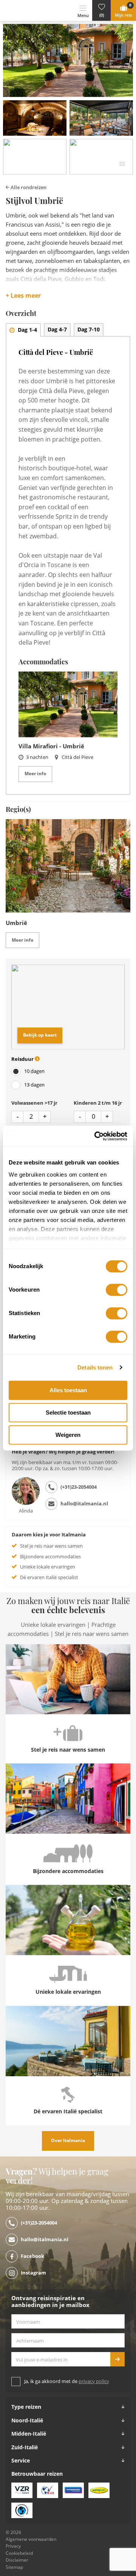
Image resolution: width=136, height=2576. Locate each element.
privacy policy (94, 2381)
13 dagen (34, 1085)
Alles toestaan (68, 1390)
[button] (101, 10)
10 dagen (34, 1071)
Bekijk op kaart (40, 1035)
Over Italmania (68, 2141)
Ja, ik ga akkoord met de (67, 2381)
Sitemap (14, 2567)
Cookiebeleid (19, 2553)
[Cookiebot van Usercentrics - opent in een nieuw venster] (96, 1136)
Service (21, 2461)
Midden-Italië (29, 2434)
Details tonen (95, 1367)
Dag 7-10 (89, 330)
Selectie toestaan (68, 1412)
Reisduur (23, 1059)
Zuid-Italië (25, 2447)
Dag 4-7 (57, 330)
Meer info (35, 774)
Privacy (13, 2546)
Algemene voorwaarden (31, 2539)
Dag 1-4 (27, 330)
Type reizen (26, 2407)
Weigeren (68, 1435)
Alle (28, 187)
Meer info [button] (22, 940)
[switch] (117, 1290)
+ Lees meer (23, 296)
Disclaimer (17, 2560)
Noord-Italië (27, 2421)
